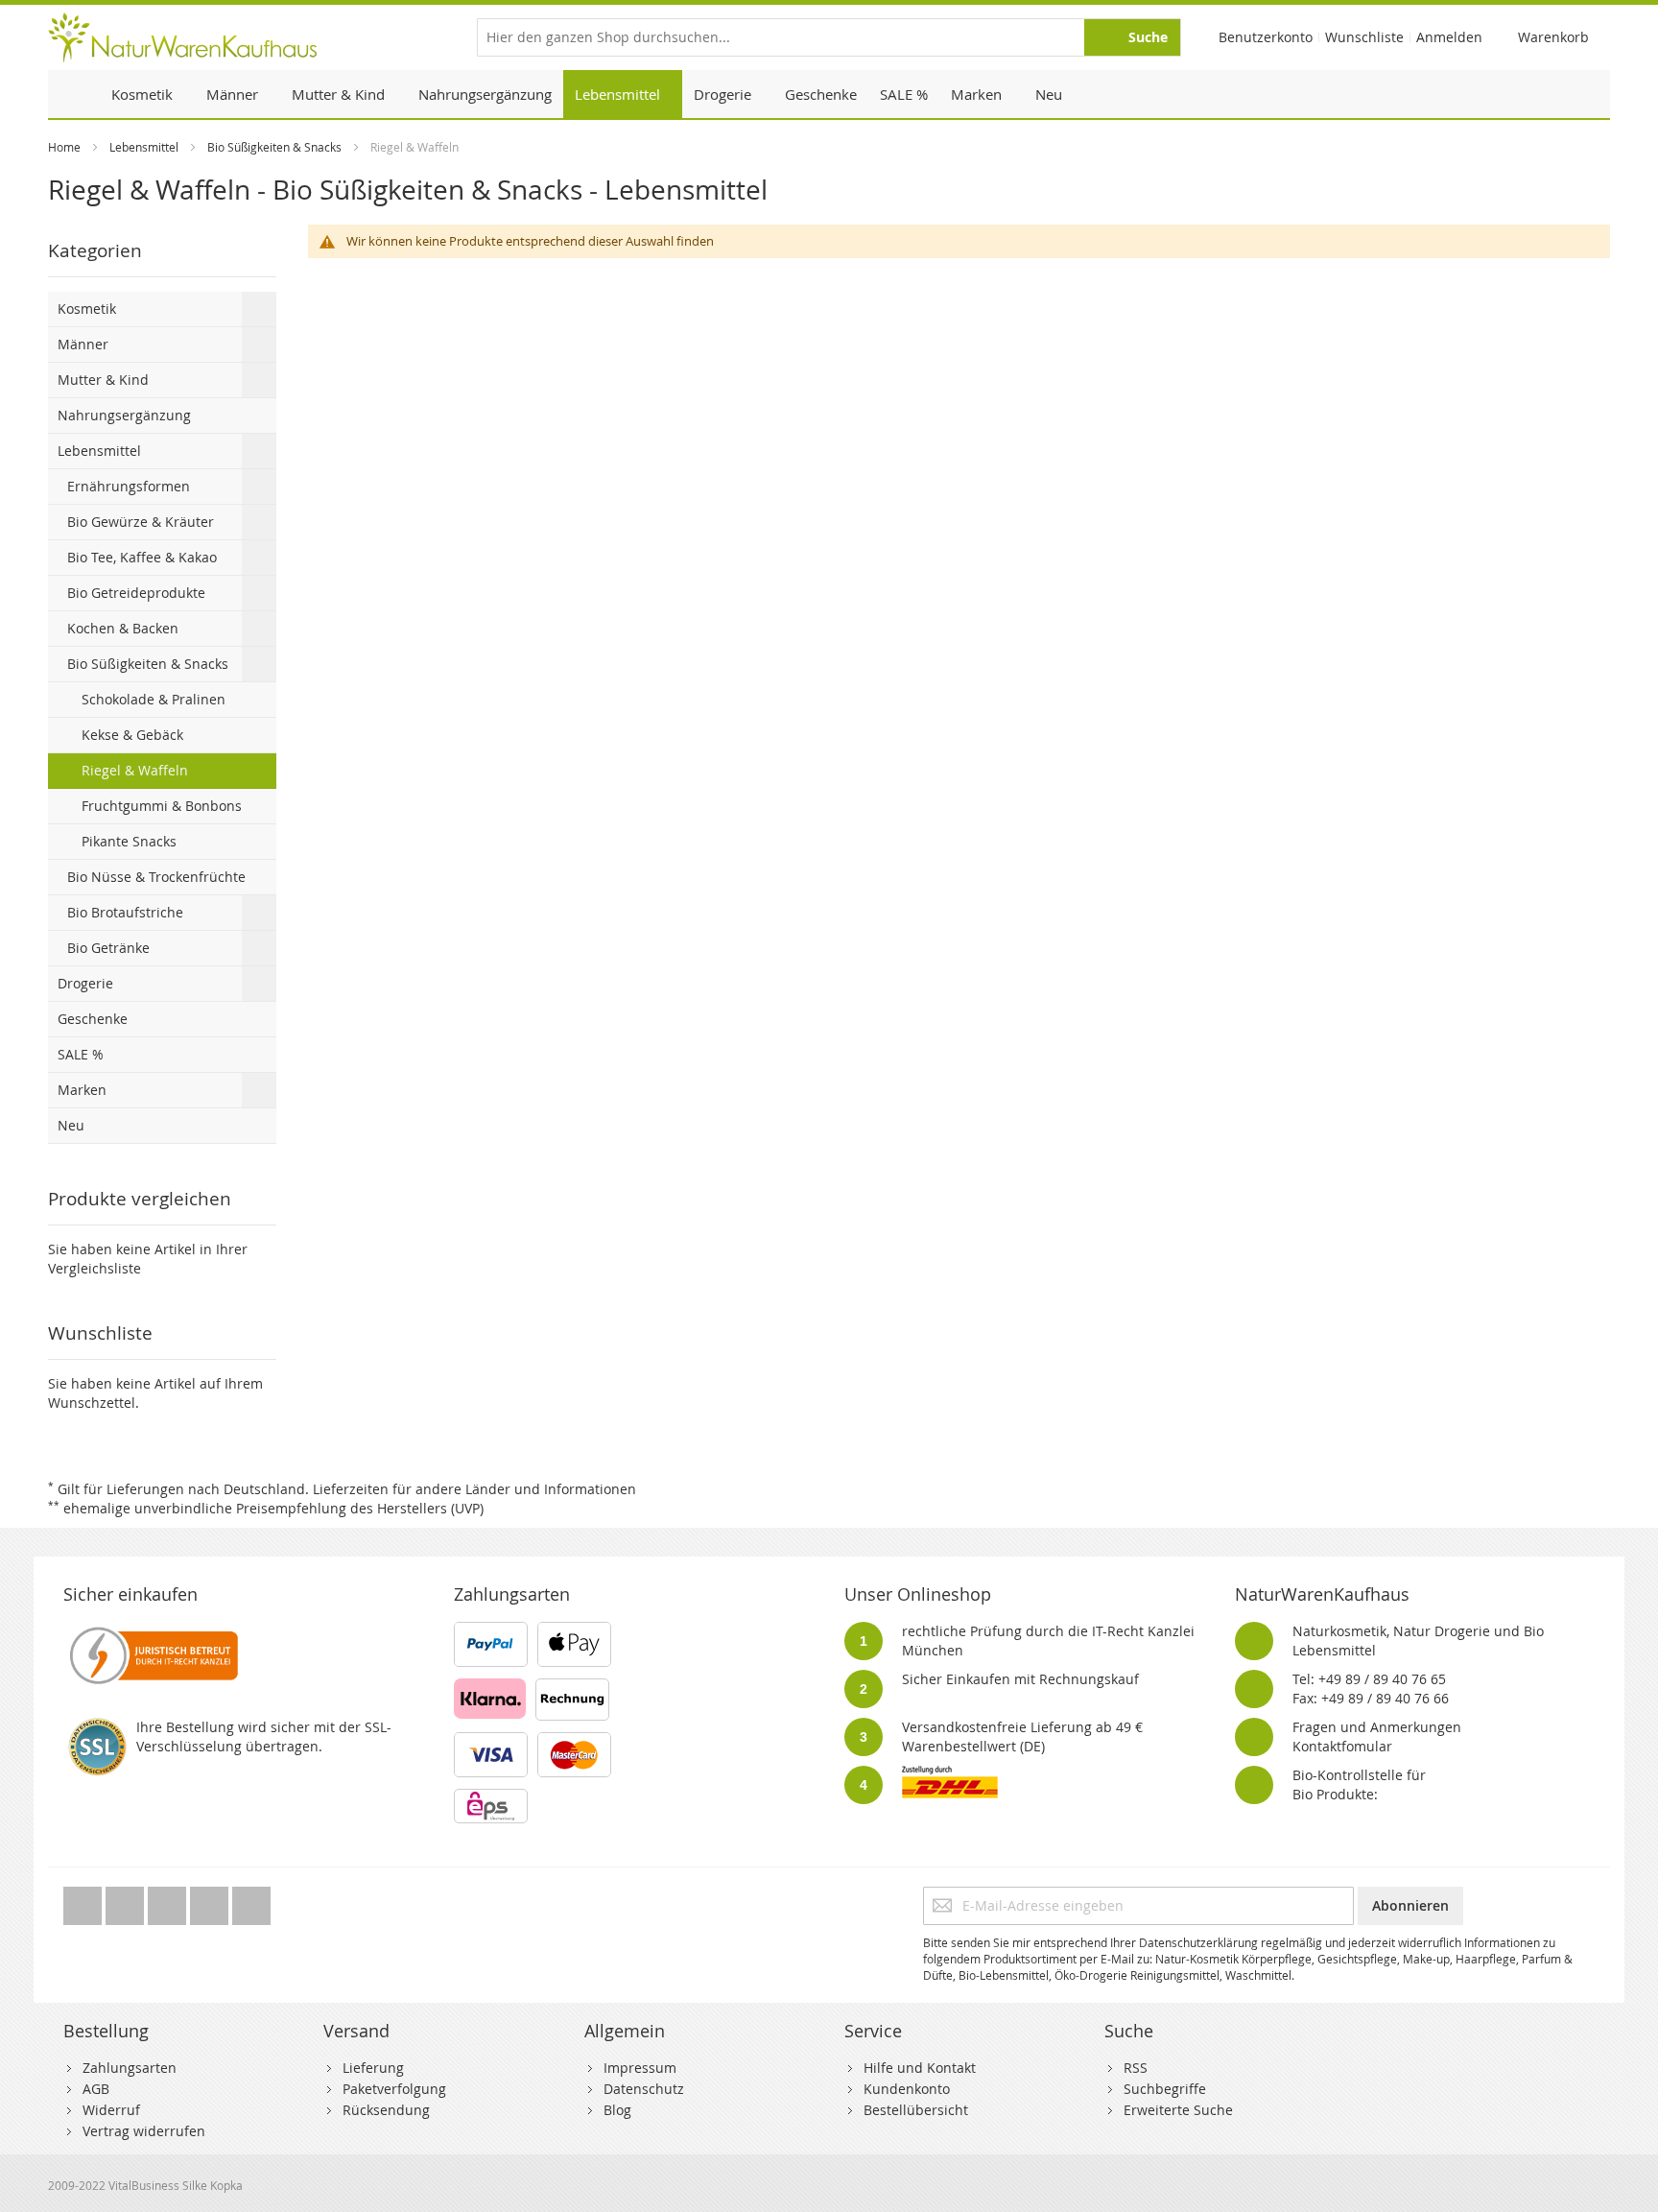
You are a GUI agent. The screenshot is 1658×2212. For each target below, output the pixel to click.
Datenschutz (644, 2089)
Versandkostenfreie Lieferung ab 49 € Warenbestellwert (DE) (1022, 1736)
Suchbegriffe (1165, 2089)
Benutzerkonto (1266, 37)
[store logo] (182, 37)
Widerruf (111, 2110)
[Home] (74, 94)
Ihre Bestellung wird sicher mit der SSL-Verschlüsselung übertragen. (264, 1736)
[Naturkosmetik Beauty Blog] (251, 1901)
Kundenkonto (907, 2089)
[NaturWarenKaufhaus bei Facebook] (127, 1901)
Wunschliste (1364, 37)
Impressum (640, 2068)
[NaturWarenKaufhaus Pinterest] (169, 1901)
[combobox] (829, 37)
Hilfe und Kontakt (920, 2068)
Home (64, 147)
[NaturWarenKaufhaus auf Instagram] (211, 1901)
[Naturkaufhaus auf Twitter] (84, 1901)
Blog (617, 2110)
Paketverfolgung (394, 2089)
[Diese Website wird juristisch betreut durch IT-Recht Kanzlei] (152, 1631)
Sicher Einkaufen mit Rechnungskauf (1020, 1679)
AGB (96, 2089)
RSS (1136, 2068)
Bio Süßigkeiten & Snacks (274, 147)
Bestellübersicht (916, 2110)
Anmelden (1449, 37)
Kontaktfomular (1342, 1746)
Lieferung (373, 2068)
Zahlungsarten (130, 2068)
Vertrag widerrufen (144, 2131)
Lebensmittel (144, 147)
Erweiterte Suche (1178, 2110)
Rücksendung (386, 2110)
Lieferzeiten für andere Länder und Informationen (474, 1489)
